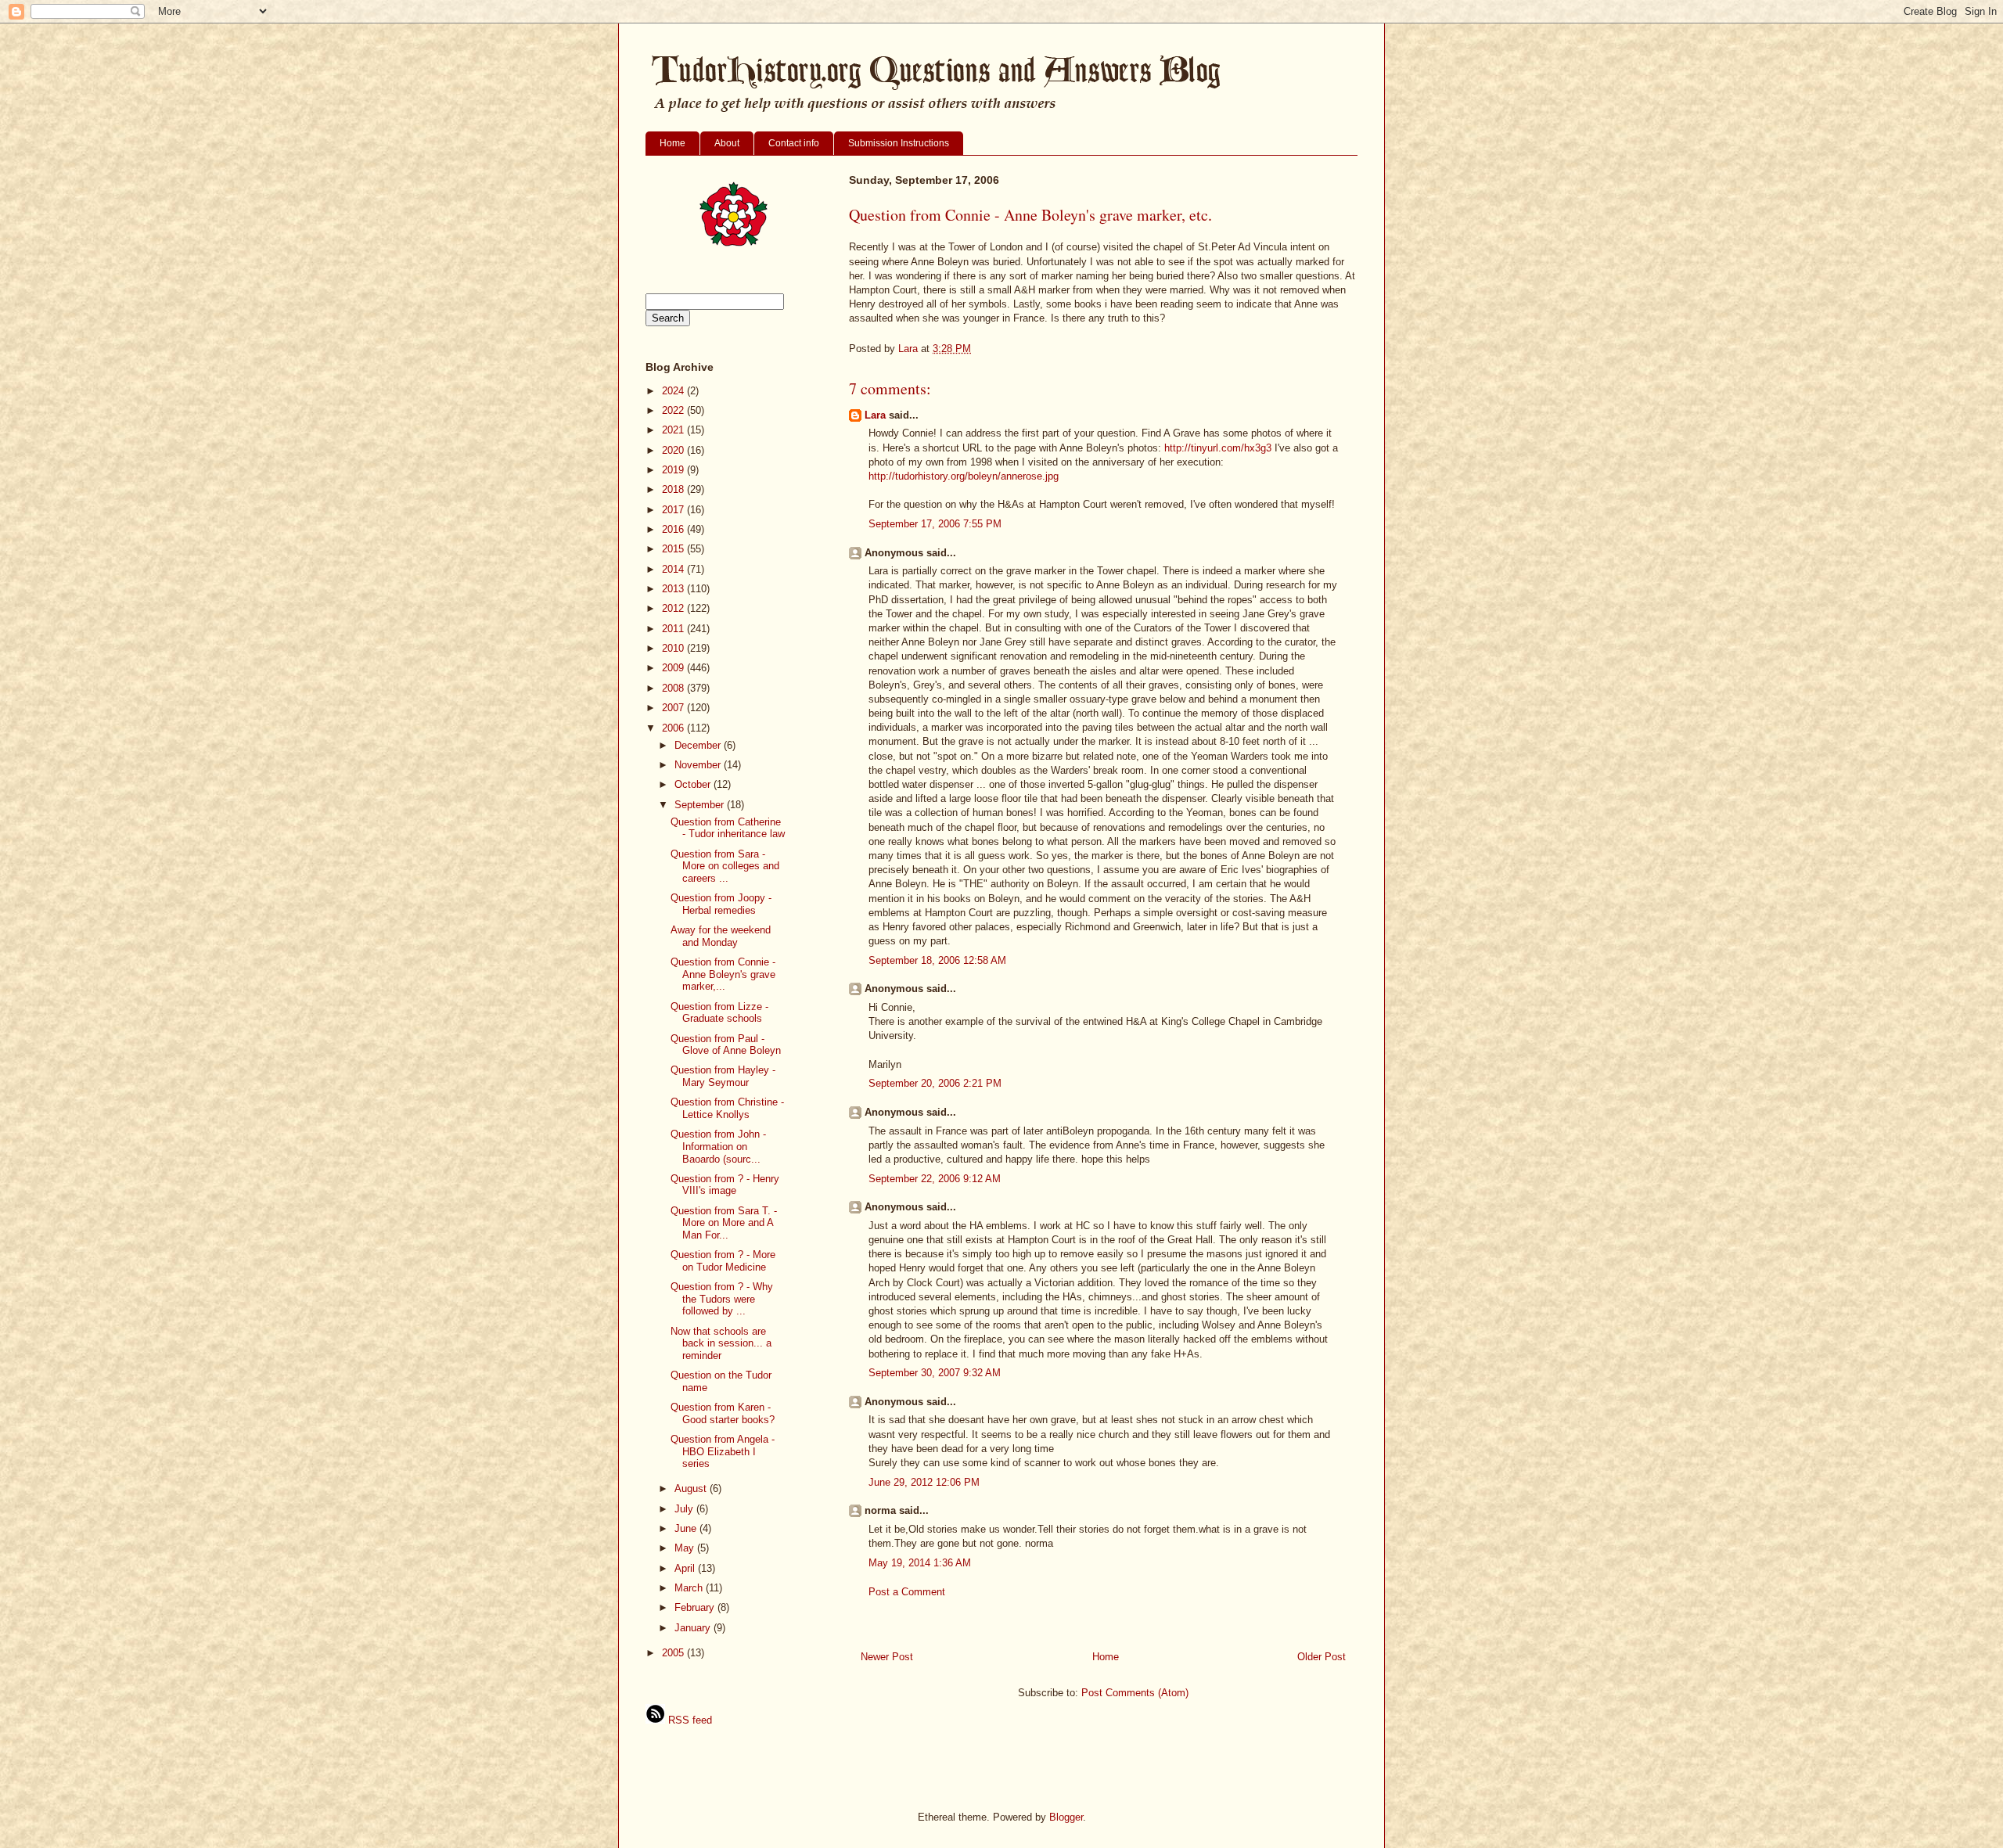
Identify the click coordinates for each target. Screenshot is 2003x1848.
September (701, 805)
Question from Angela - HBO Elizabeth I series (723, 1451)
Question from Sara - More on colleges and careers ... (725, 866)
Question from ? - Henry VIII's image (725, 1185)
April (686, 1568)
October (694, 784)
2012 (674, 608)
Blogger (1066, 1817)
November (699, 765)
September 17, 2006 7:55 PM (935, 524)
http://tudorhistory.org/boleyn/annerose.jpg (964, 476)
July (685, 1509)
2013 (674, 589)
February (696, 1607)
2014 (674, 569)
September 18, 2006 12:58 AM (937, 960)
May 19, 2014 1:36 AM (920, 1563)
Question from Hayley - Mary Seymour (723, 1076)
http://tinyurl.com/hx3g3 (1218, 448)
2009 (674, 668)
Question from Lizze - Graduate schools (719, 1013)
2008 (674, 688)
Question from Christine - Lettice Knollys (727, 1108)
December (699, 745)
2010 (674, 648)
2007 (674, 708)
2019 (674, 470)
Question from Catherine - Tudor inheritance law (728, 828)
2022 (674, 410)
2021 (674, 430)
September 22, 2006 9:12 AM (935, 1179)
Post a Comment (907, 1592)
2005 (674, 1653)
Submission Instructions (899, 143)
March (690, 1588)
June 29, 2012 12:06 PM (924, 1482)
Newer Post (887, 1657)
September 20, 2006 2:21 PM (935, 1083)
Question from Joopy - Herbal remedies (721, 904)
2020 (674, 450)
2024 (674, 391)
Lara (875, 415)
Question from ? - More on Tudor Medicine (723, 1261)
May (686, 1548)
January (694, 1628)
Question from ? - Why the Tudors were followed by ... (722, 1299)
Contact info (794, 143)
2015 (674, 549)
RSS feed (689, 1720)
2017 (674, 510)
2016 (674, 529)
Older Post (1322, 1657)
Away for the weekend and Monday (721, 936)
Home (672, 143)
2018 (674, 489)
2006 (674, 728)
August (692, 1488)
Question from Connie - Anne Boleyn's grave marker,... (723, 974)
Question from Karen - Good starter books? (723, 1413)
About (727, 143)
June (687, 1528)
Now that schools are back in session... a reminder (721, 1343)
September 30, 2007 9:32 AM (935, 1373)
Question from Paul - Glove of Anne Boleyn (726, 1045)
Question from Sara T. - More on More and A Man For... (724, 1223)
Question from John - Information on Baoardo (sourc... (718, 1146)
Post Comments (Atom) (1135, 1693)
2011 (674, 629)
